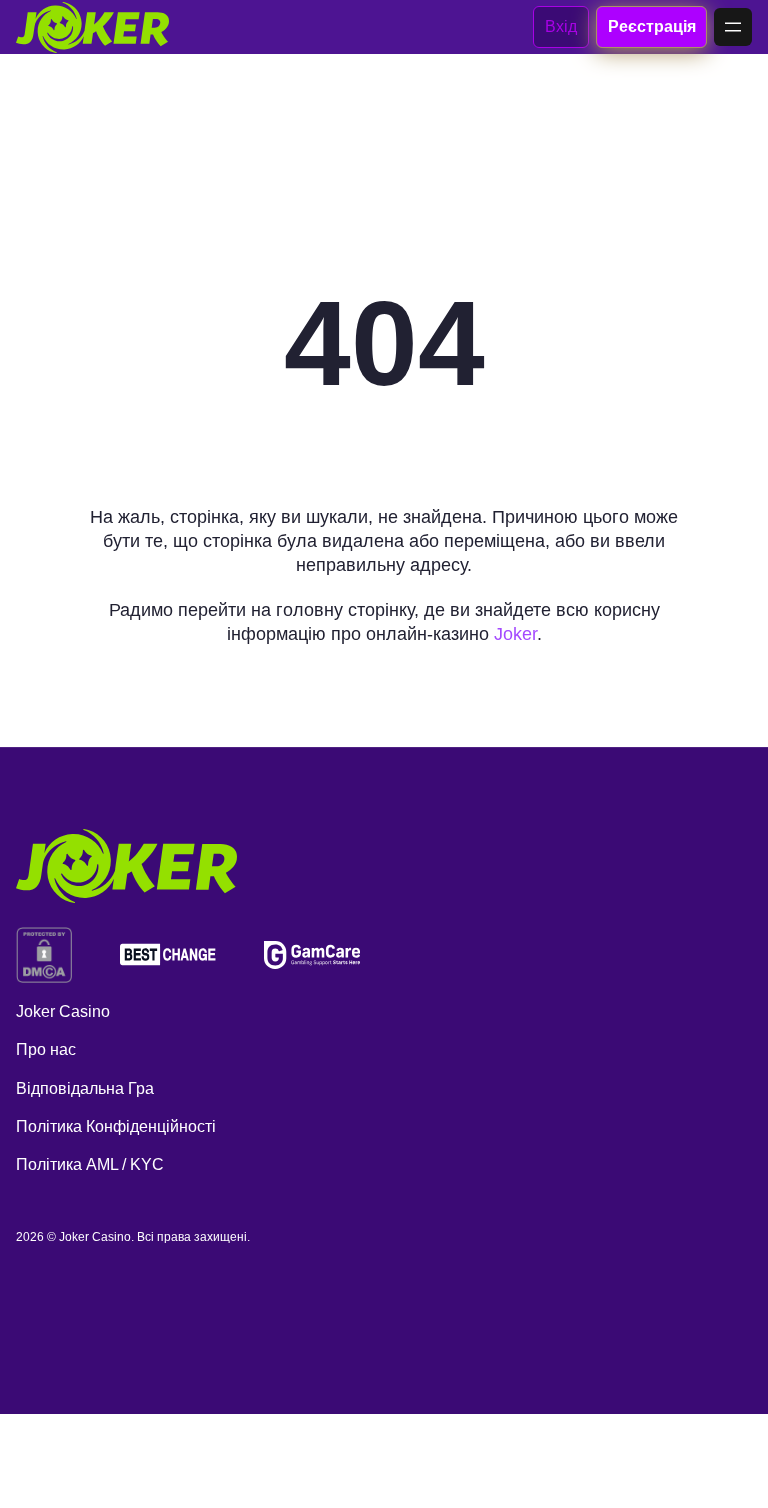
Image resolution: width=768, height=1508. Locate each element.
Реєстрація (651, 26)
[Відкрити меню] (733, 27)
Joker (515, 634)
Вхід (561, 26)
